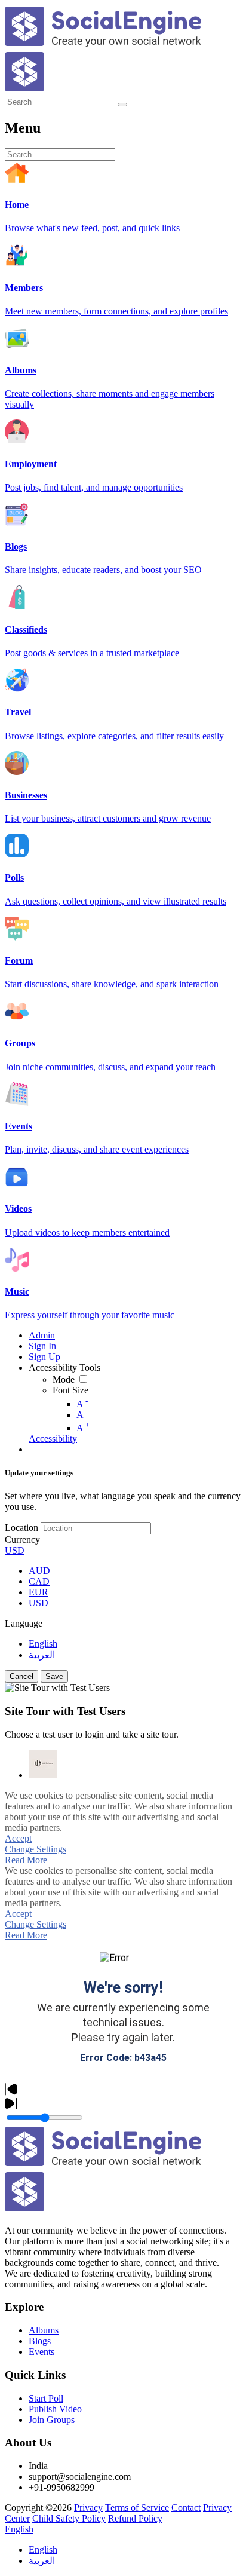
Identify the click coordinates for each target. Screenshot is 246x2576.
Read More (26, 1860)
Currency (22, 1540)
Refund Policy (135, 2518)
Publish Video (55, 2409)
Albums (44, 2330)
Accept (18, 1838)
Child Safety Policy (69, 2518)
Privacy (88, 2508)
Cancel (21, 1676)
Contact (186, 2508)
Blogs (40, 2341)
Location (21, 1528)
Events (41, 2352)
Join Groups (52, 2420)
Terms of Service (137, 2508)
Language (24, 1623)
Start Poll (46, 2398)
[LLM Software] (43, 1764)
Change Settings (36, 1849)
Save (54, 1676)
